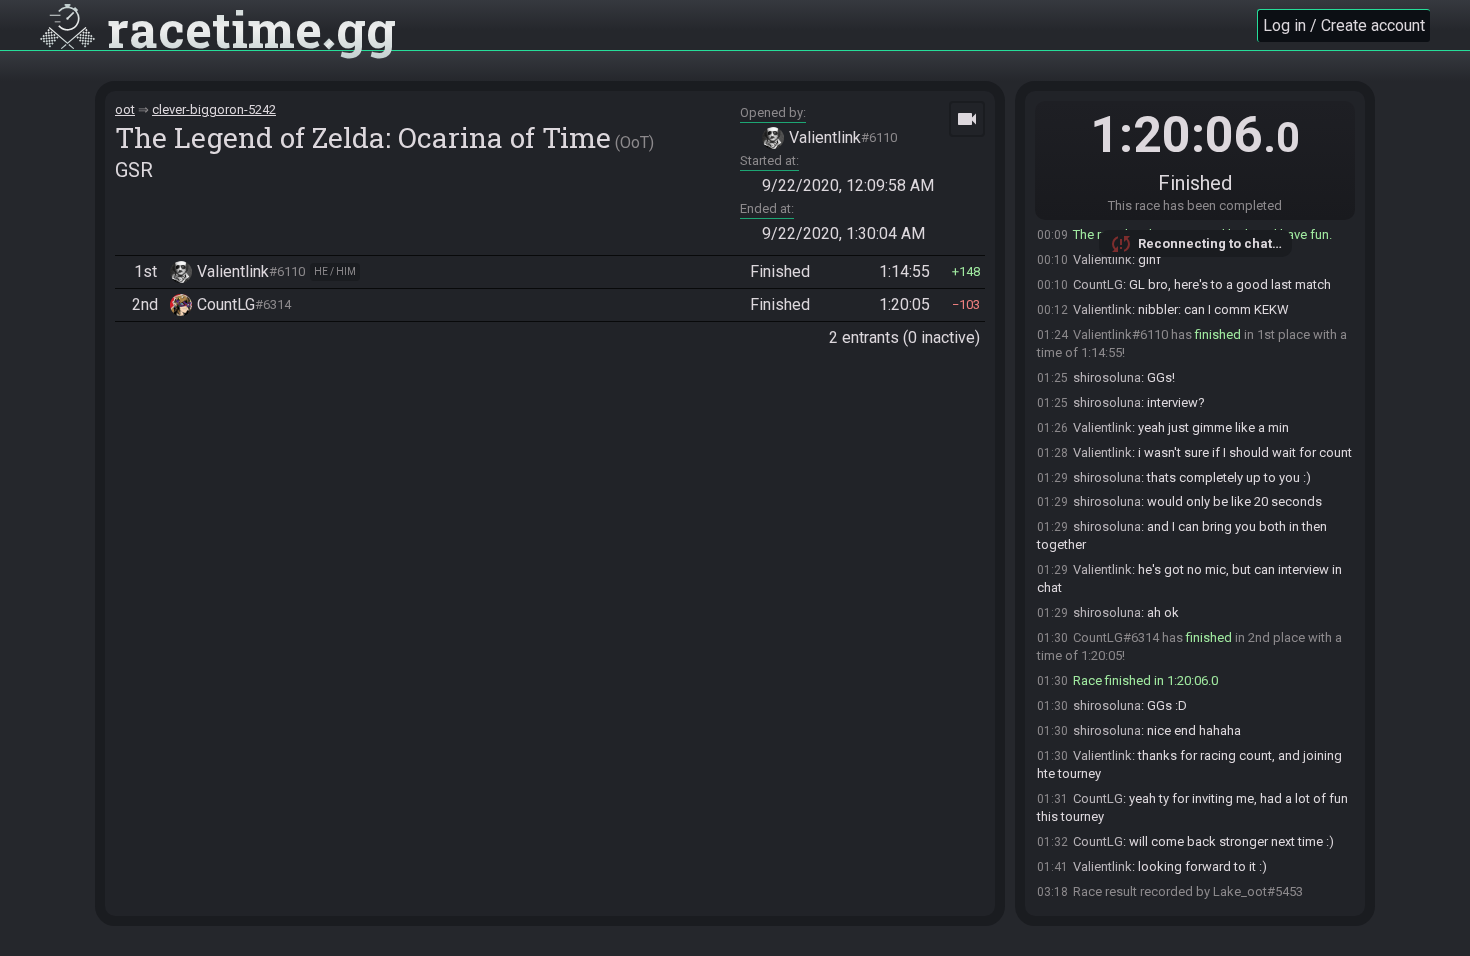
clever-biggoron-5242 (214, 109)
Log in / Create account (1344, 25)
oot (125, 109)
